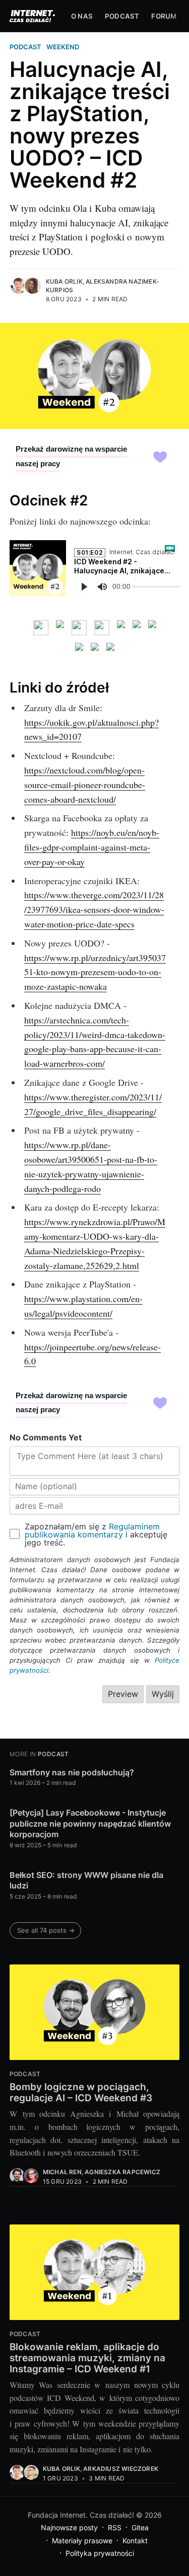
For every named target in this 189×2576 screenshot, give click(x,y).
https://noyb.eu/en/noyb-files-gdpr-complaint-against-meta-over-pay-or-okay (92, 847)
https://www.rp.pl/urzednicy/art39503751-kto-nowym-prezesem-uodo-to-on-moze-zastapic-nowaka (95, 972)
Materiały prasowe (82, 2541)
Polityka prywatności (100, 2553)
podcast (25, 47)
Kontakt (135, 2541)
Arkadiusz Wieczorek (121, 2469)
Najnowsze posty (69, 2527)
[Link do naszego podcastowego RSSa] (41, 628)
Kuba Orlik (64, 281)
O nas (82, 16)
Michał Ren (62, 2172)
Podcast (122, 16)
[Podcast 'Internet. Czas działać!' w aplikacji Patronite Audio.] (102, 628)
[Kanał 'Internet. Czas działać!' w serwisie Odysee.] (94, 650)
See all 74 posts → (46, 1930)
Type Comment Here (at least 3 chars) (90, 1456)
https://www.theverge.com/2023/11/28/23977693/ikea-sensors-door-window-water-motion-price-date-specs (94, 909)
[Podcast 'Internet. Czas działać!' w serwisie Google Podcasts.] (152, 628)
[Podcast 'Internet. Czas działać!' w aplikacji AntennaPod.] (79, 628)
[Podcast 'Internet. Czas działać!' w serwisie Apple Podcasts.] (136, 628)
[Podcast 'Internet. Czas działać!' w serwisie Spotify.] (121, 628)
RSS (115, 2527)
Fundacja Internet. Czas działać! (81, 2515)
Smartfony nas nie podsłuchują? (72, 1772)
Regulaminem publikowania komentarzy (92, 1530)
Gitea (140, 2527)
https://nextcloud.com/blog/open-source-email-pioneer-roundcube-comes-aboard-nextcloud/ (85, 785)
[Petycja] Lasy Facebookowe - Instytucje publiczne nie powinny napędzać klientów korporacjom (90, 1823)
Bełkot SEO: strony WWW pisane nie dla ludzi (86, 1880)
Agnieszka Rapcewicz (122, 2172)
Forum (164, 16)
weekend (63, 47)
